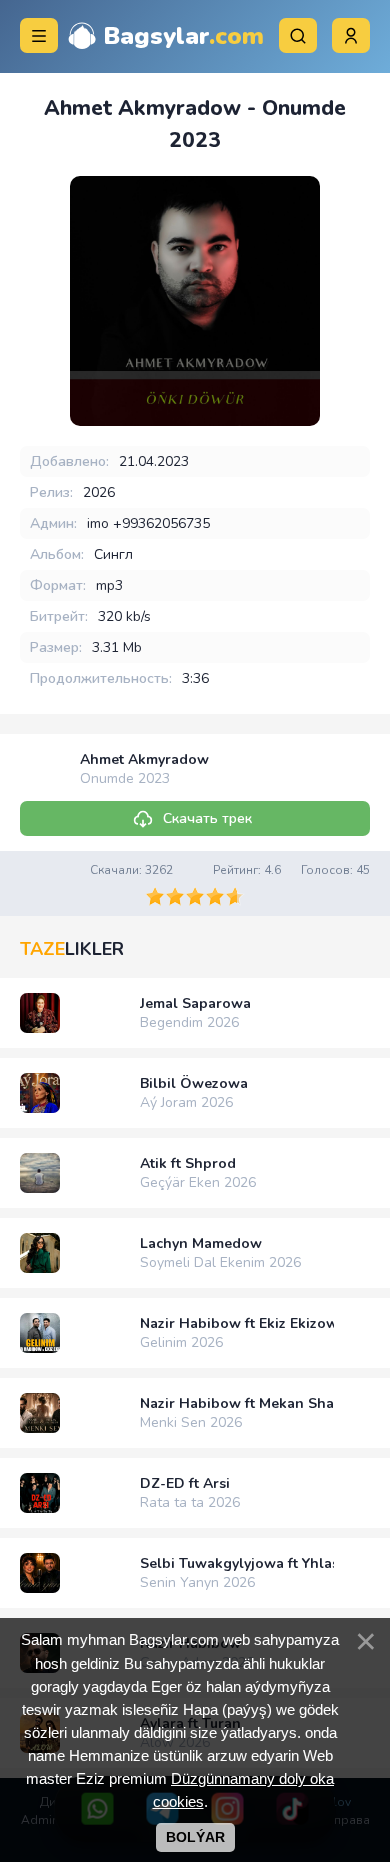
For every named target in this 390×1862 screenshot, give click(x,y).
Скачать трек (207, 818)
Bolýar (195, 1837)
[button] (351, 35)
